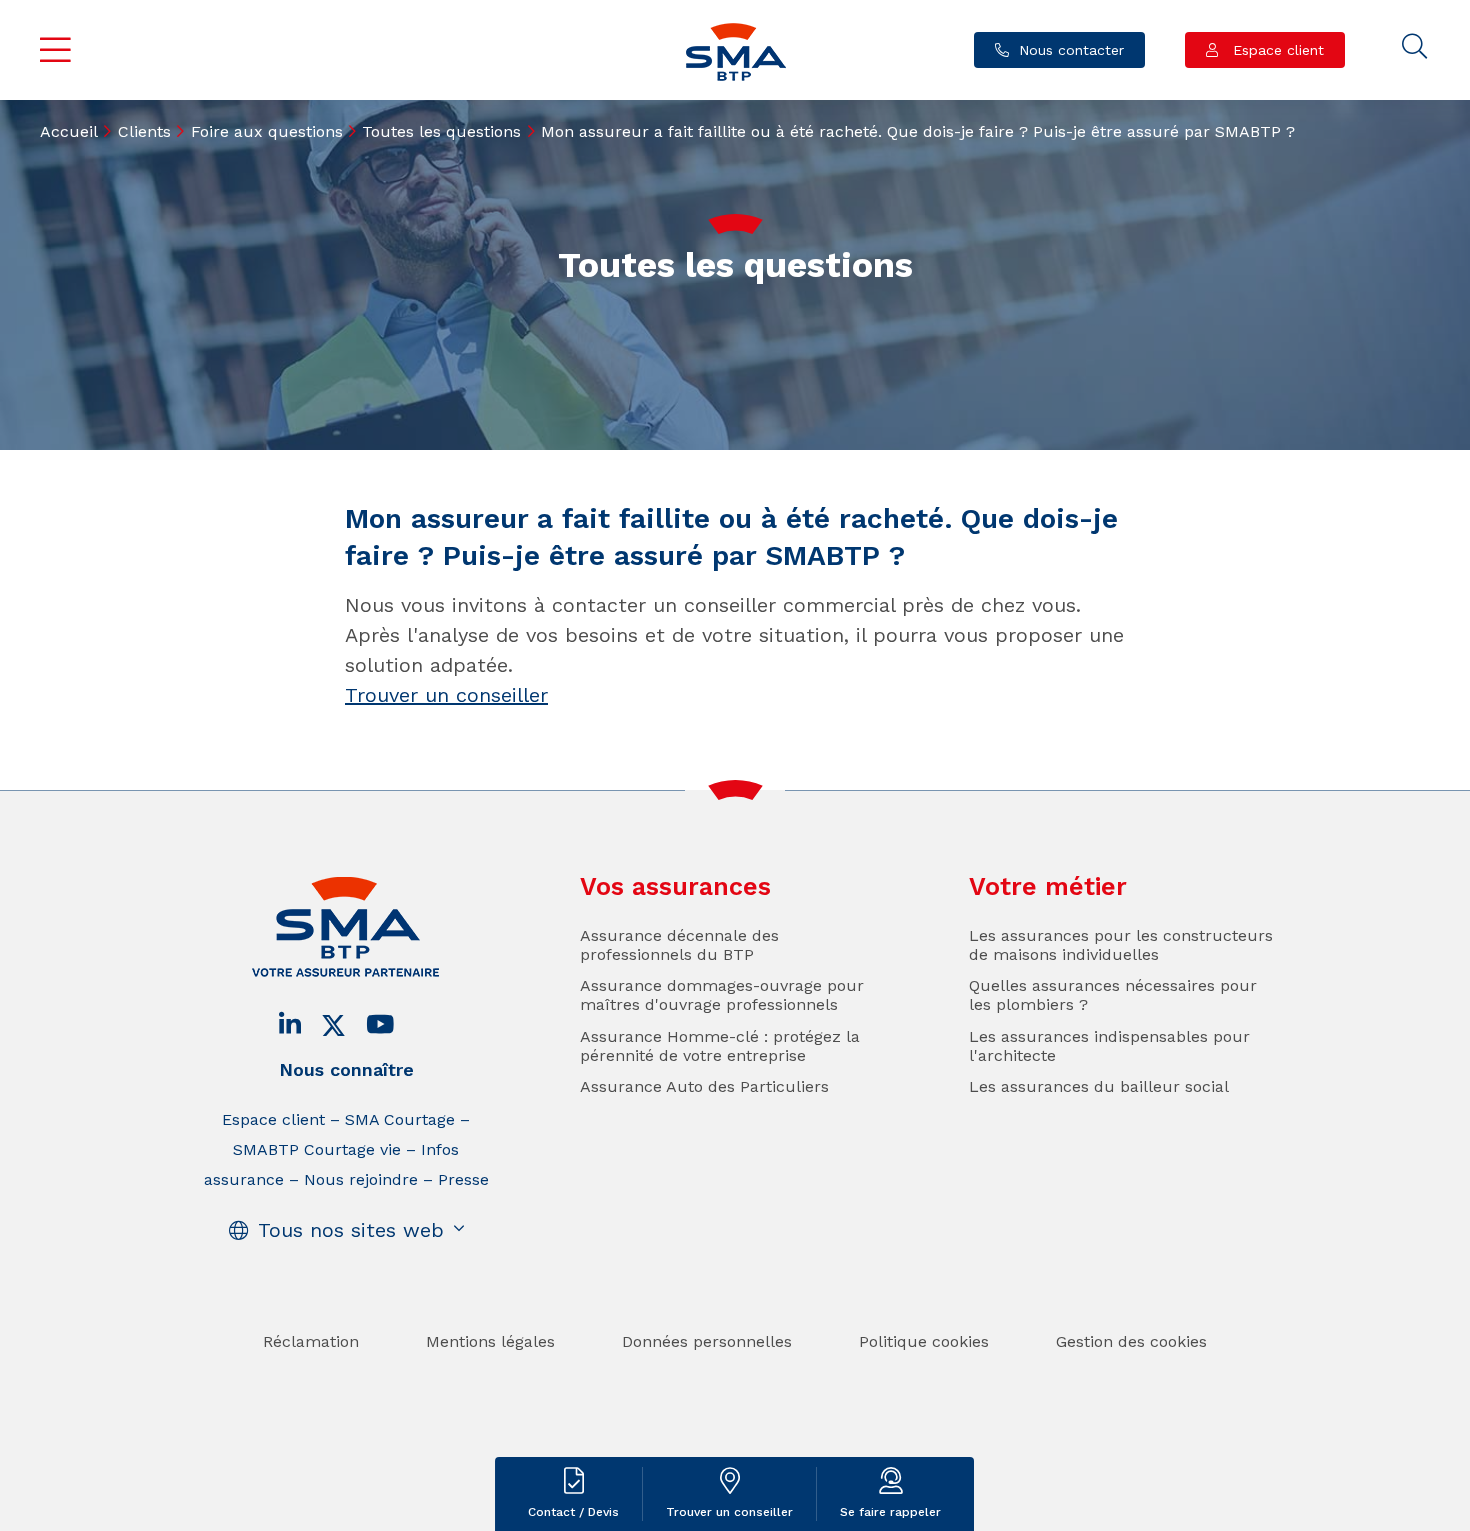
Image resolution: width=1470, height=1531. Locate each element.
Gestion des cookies (1131, 1341)
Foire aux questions (267, 131)
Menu (56, 50)
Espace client (1276, 50)
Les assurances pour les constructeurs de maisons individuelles (1121, 945)
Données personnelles (707, 1341)
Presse (463, 1179)
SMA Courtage (400, 1119)
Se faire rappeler (890, 1512)
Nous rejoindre (361, 1179)
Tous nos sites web (351, 1230)
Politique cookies (924, 1341)
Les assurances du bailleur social (1099, 1086)
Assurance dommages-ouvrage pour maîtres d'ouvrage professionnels (722, 995)
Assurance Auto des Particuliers (704, 1086)
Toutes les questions (441, 131)
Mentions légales (490, 1341)
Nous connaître (346, 1069)
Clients (144, 131)
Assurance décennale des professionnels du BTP (679, 945)
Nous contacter (1071, 50)
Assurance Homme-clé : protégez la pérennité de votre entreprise (720, 1046)
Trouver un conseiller (446, 695)
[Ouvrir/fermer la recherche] (1415, 47)
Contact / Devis (573, 1512)
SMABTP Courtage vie (317, 1149)
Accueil (69, 131)
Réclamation (311, 1341)
